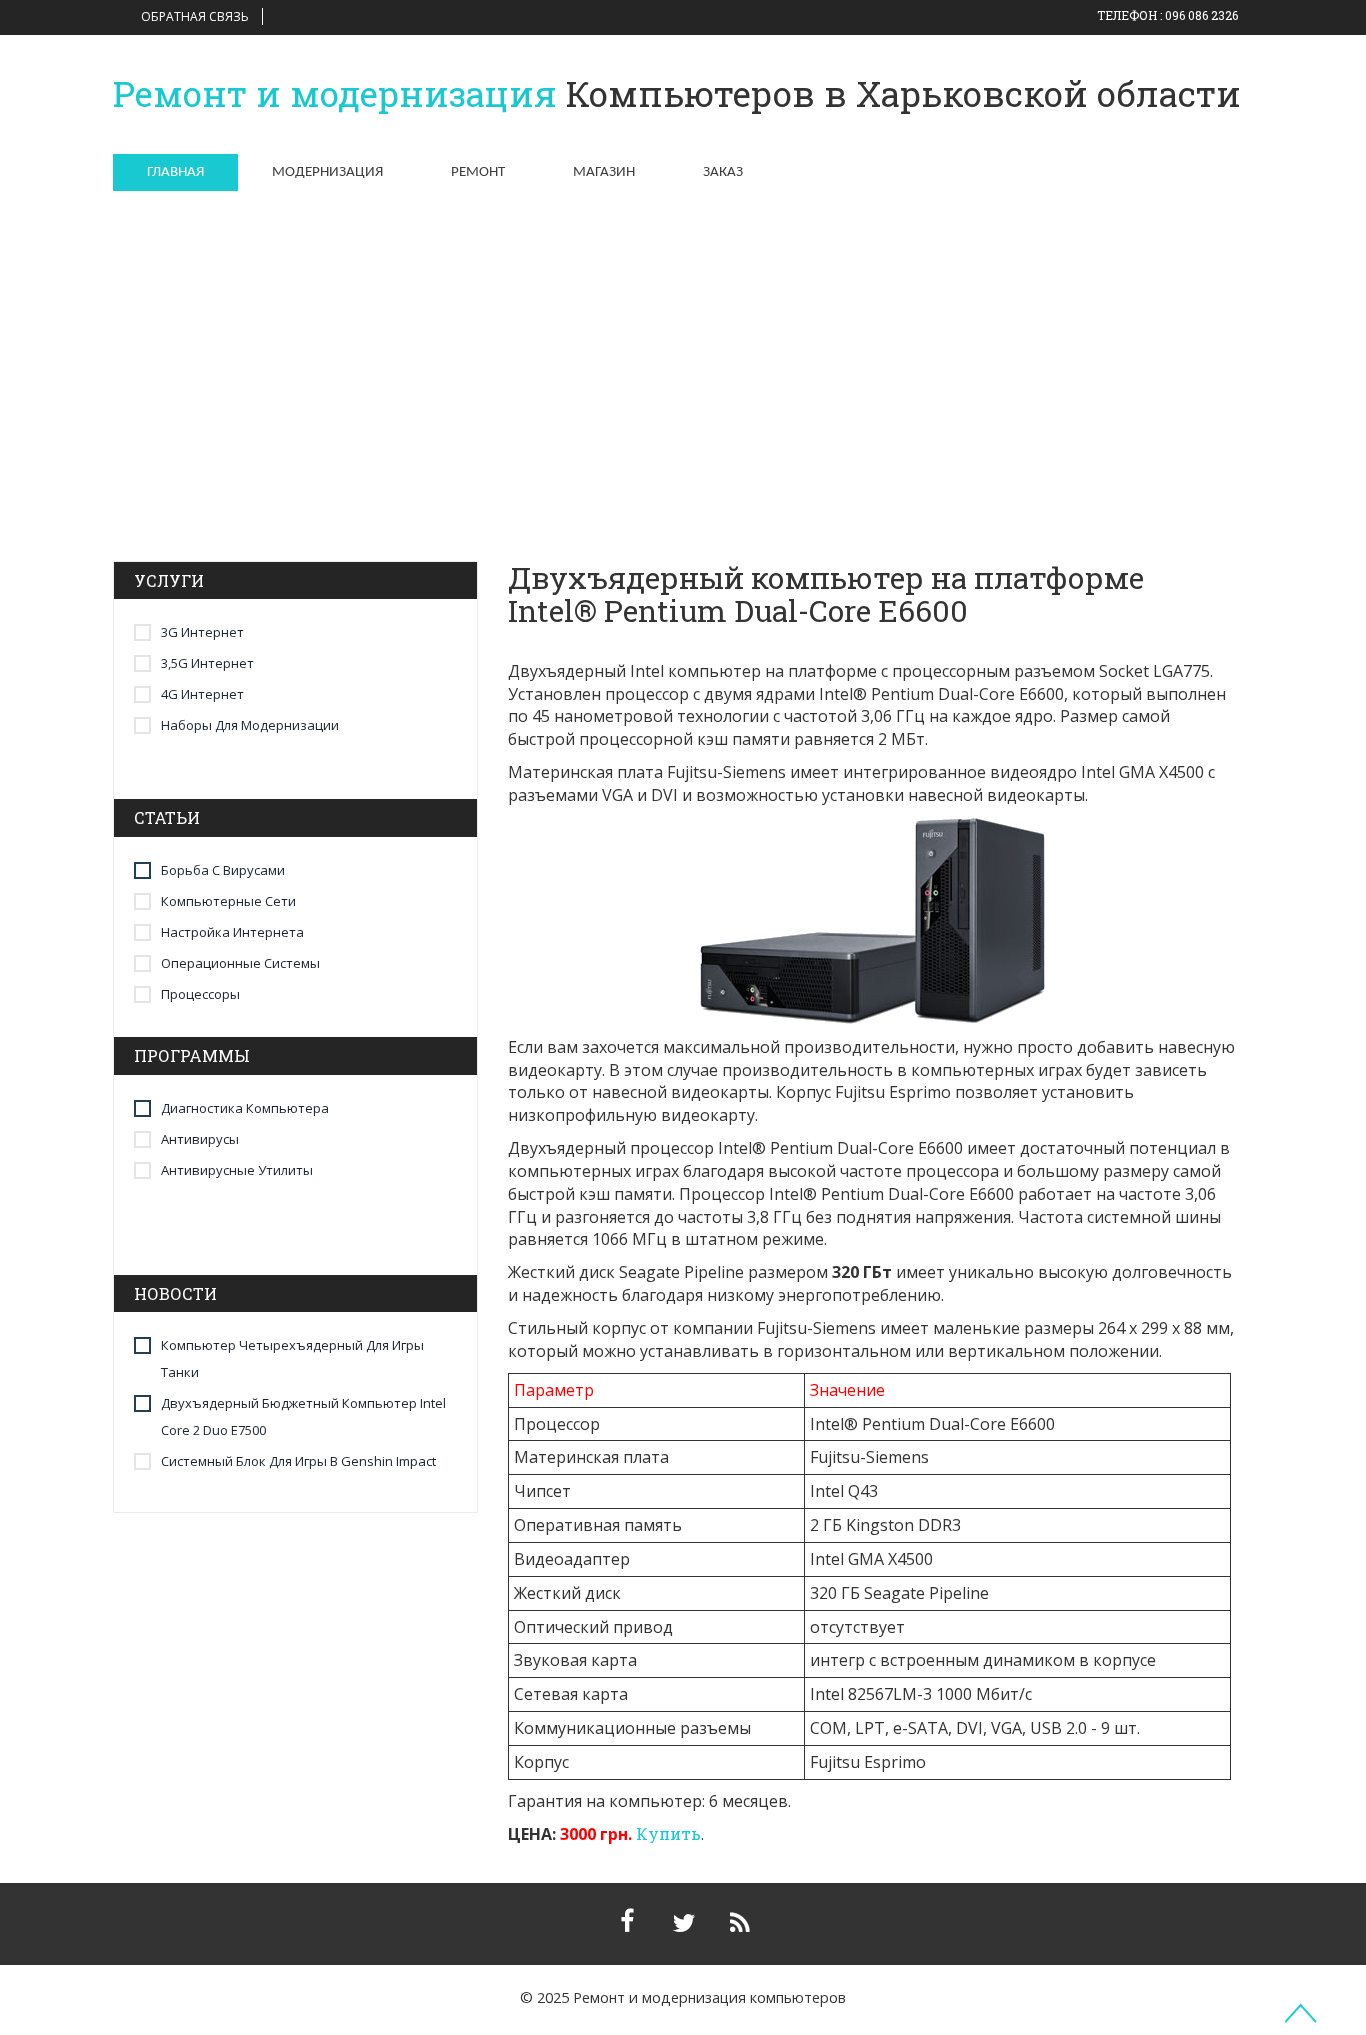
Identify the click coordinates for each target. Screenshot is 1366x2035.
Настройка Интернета (232, 932)
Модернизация (327, 172)
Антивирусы (200, 1139)
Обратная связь (195, 16)
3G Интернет (202, 632)
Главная (175, 172)
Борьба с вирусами (223, 870)
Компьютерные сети (228, 901)
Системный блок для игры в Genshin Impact (298, 1461)
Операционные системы (240, 963)
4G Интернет (202, 694)
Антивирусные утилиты (237, 1170)
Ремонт (478, 172)
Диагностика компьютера (245, 1108)
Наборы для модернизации (250, 725)
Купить (668, 1833)
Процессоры (200, 994)
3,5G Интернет (207, 663)
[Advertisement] (683, 347)
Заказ (723, 172)
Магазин (604, 172)
